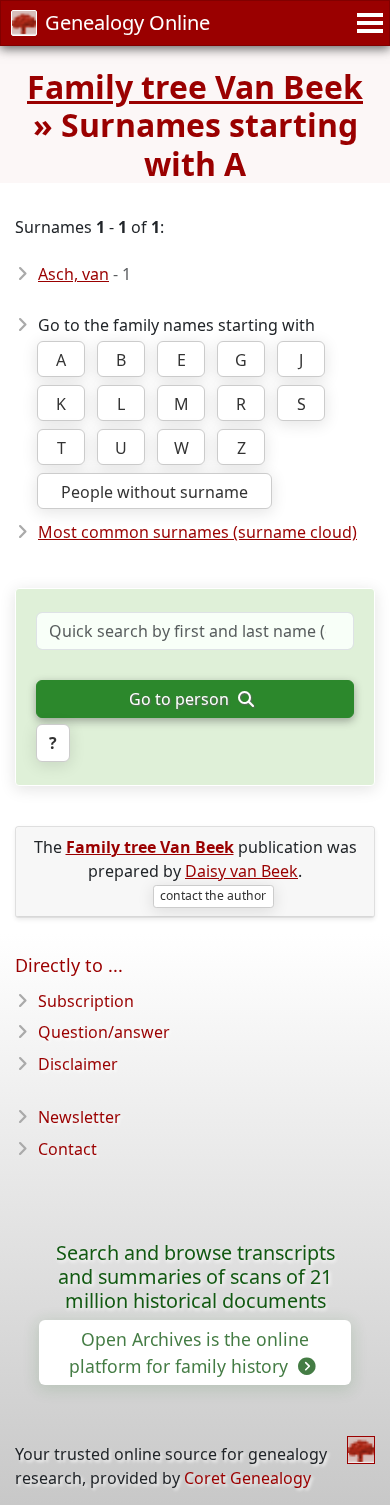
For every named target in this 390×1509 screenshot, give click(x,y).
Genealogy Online (127, 22)
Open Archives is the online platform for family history (189, 1352)
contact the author (213, 895)
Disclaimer (78, 1064)
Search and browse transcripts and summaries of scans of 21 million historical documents (195, 1276)
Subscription (86, 1001)
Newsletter (79, 1117)
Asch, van (73, 274)
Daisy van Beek (241, 871)
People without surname (154, 492)
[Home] (361, 1450)
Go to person (181, 699)
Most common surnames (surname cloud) (197, 532)
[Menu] (367, 23)
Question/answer (104, 1032)
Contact (67, 1149)
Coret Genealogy (247, 1478)
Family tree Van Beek (195, 86)
